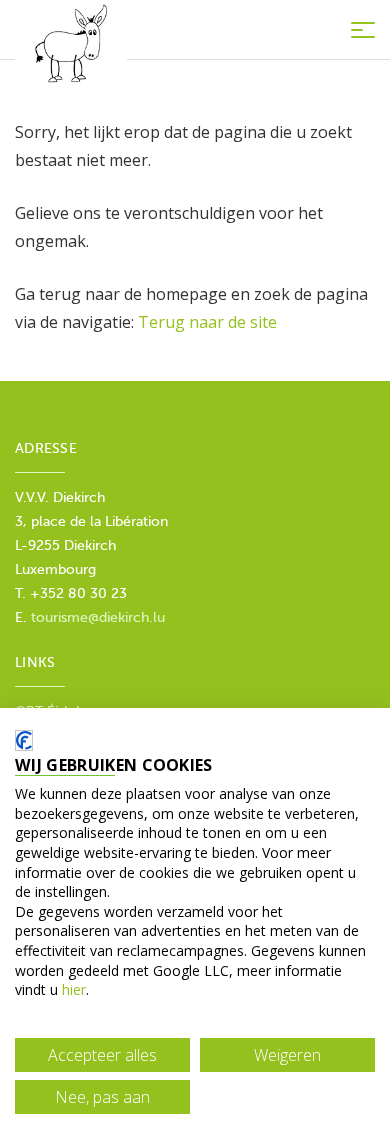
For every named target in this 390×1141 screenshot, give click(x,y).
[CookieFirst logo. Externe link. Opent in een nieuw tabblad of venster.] (24, 740)
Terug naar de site (207, 322)
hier (74, 989)
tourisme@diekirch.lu (98, 617)
